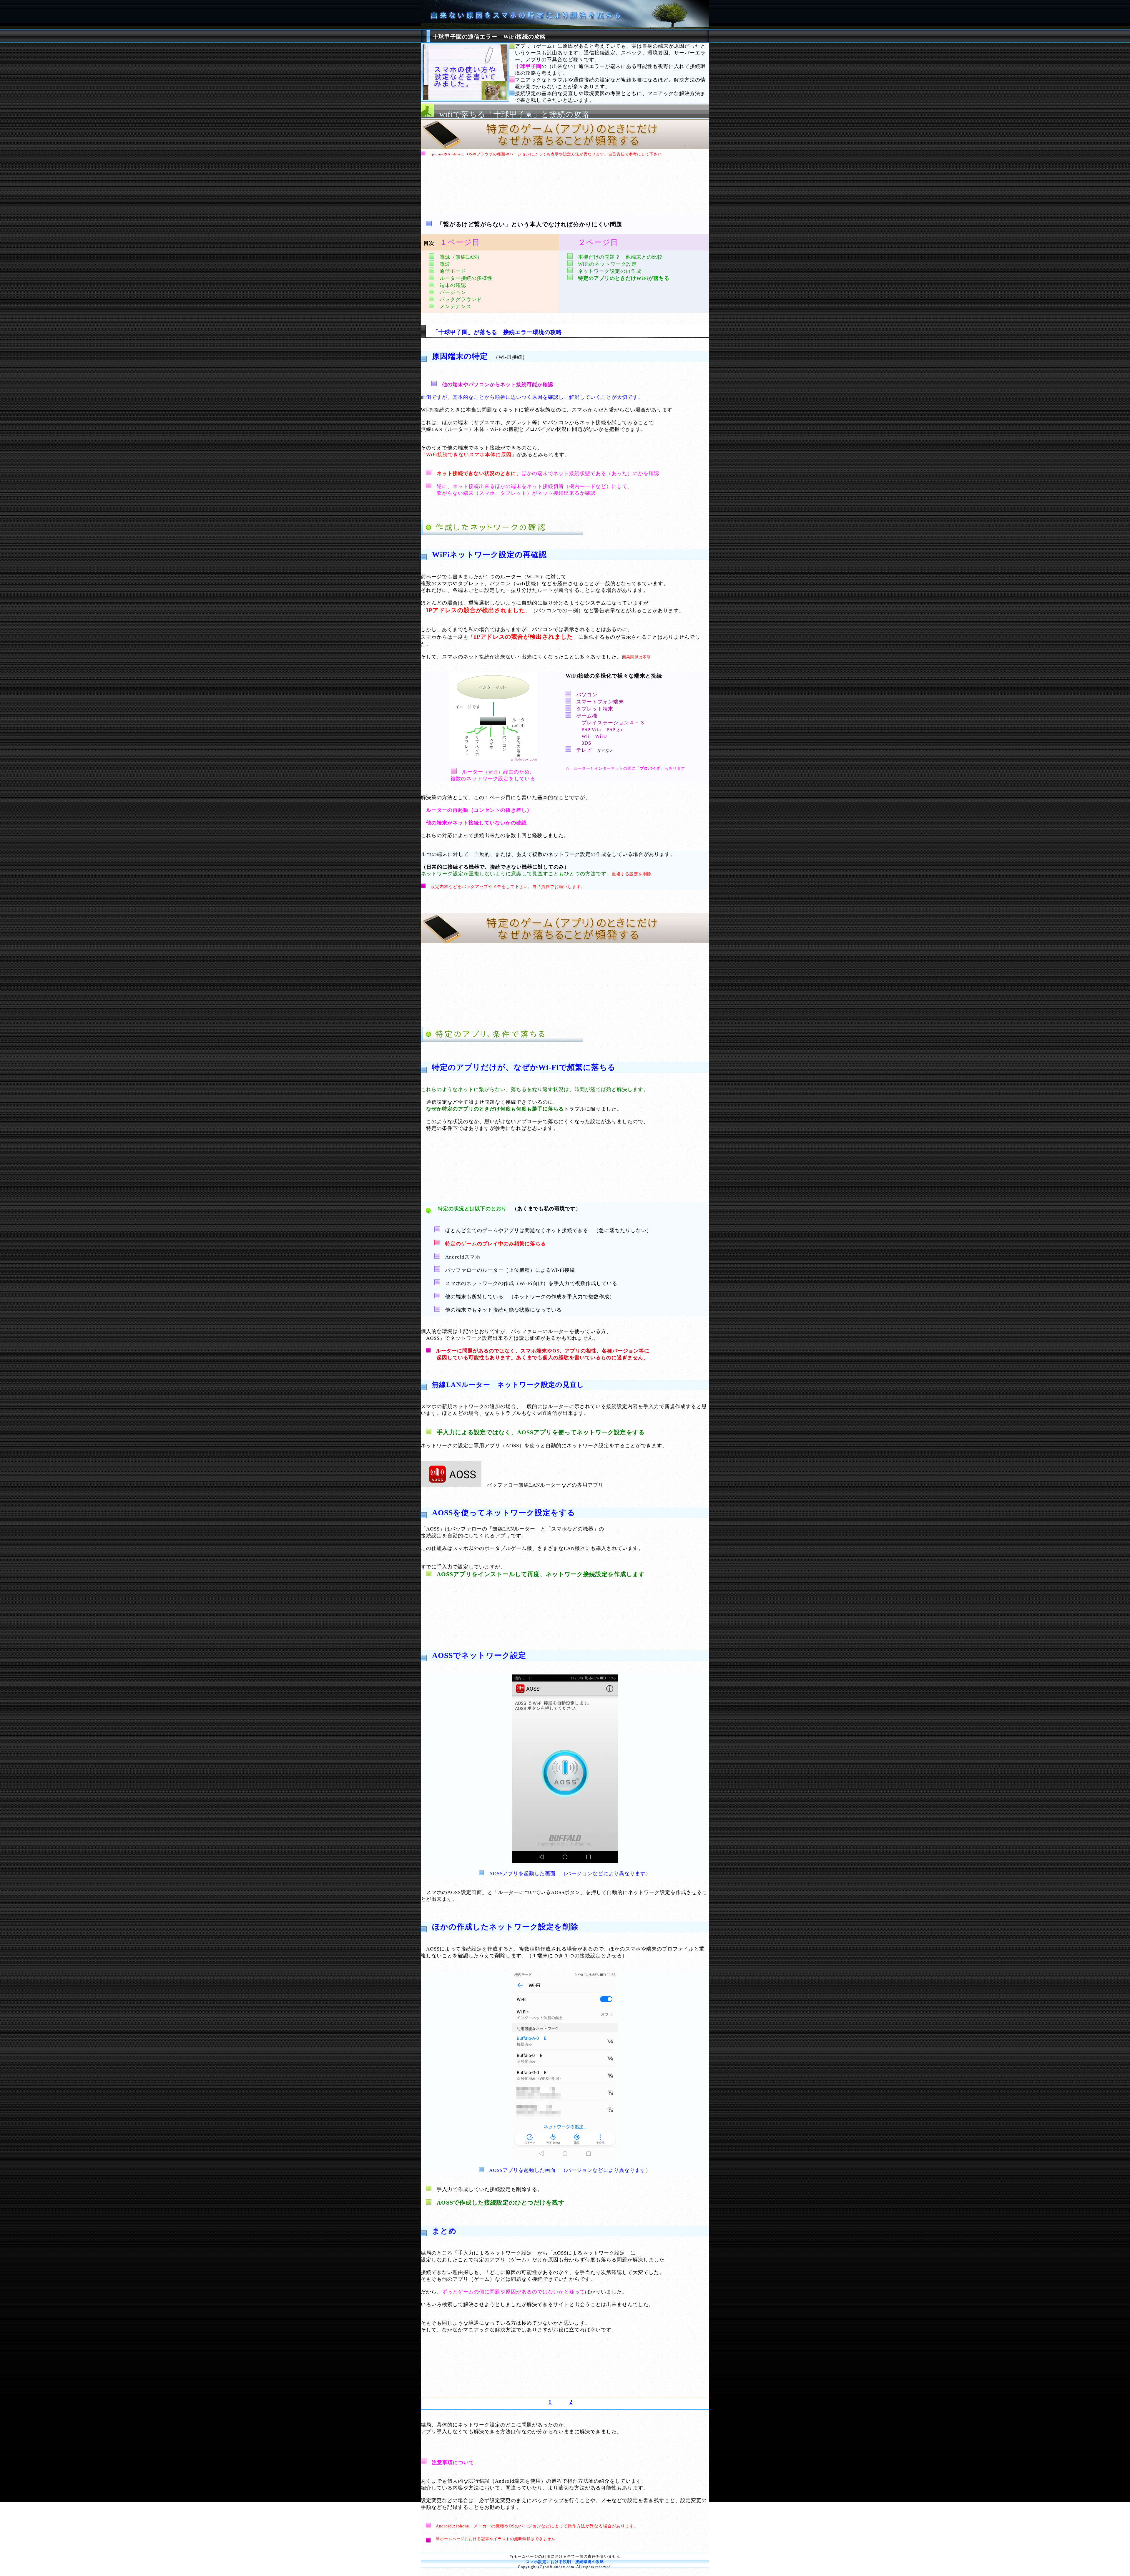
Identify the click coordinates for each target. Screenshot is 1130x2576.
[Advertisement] (565, 188)
